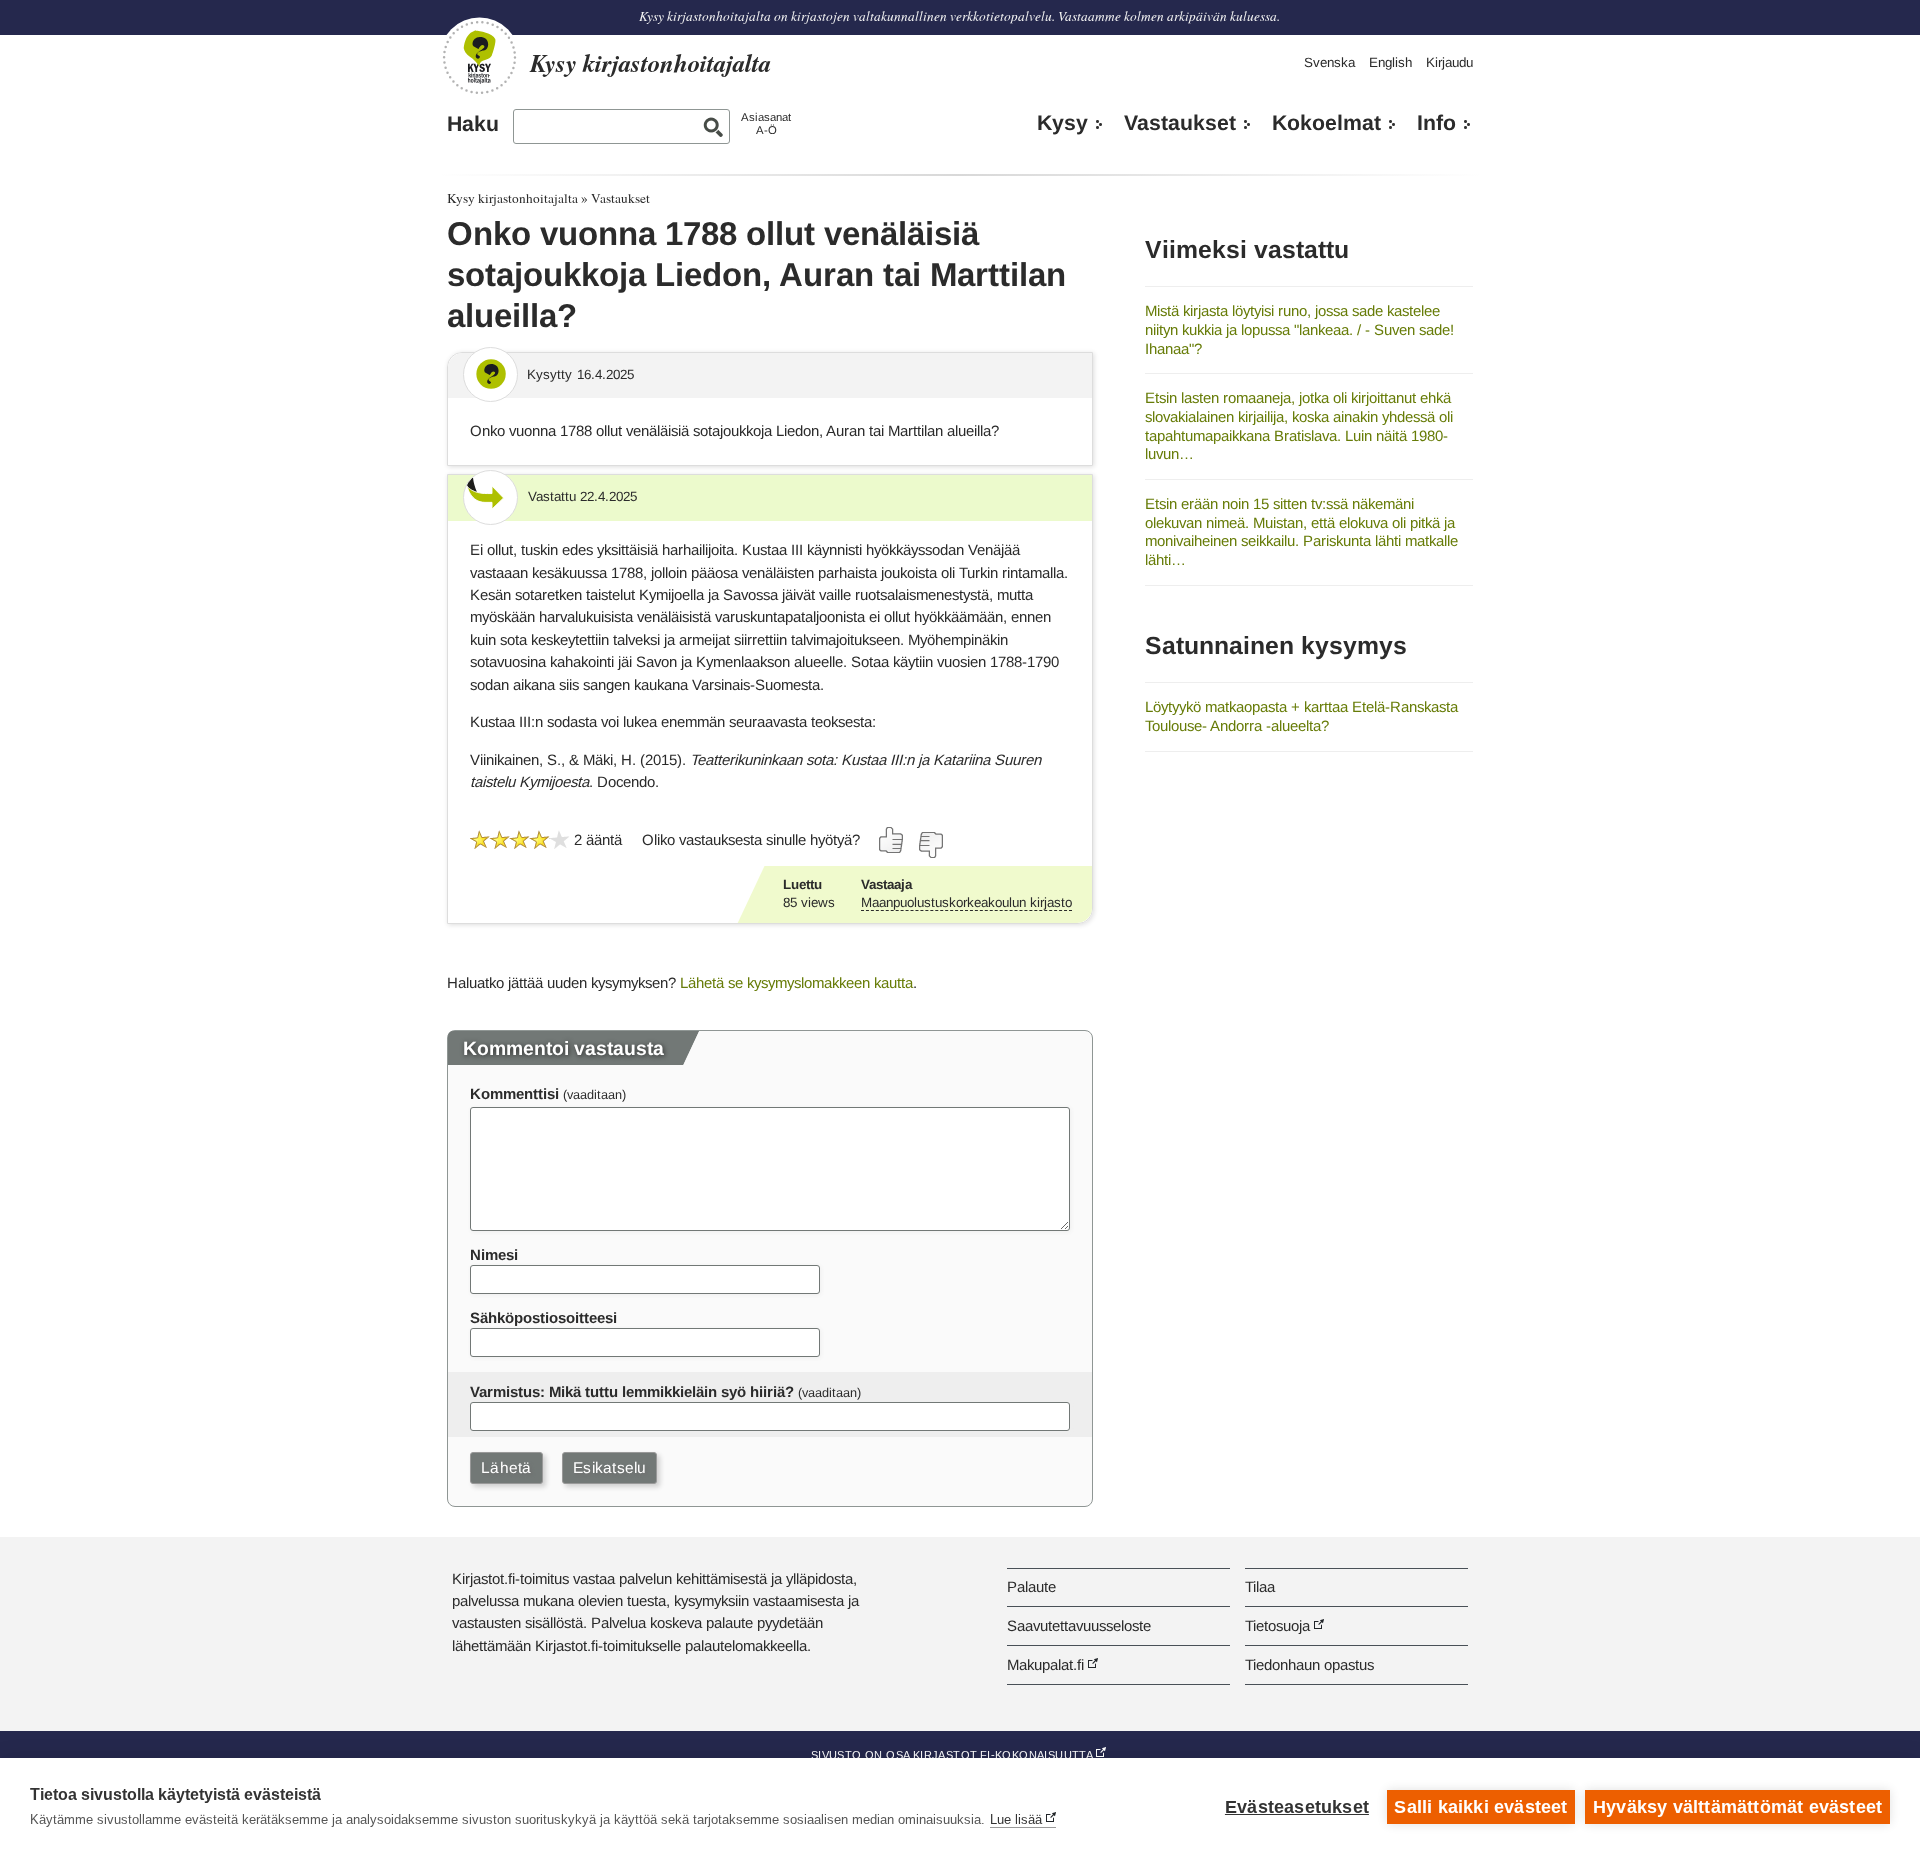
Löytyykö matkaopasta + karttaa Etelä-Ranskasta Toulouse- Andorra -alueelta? (1301, 716)
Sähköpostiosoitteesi (543, 1317)
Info (1436, 123)
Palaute (1031, 1586)
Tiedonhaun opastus (1309, 1664)
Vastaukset (1180, 123)
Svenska (1329, 62)
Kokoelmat (1326, 123)
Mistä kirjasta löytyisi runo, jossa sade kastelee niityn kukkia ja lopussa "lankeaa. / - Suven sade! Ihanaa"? (1299, 329)
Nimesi (494, 1254)
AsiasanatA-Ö (766, 123)
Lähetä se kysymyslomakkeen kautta (796, 982)
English (1390, 62)
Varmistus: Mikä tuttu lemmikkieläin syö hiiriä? (632, 1391)
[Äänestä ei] (930, 845)
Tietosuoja (1277, 1625)
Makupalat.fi (1045, 1664)
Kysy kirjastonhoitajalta (512, 198)
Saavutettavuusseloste (1079, 1625)
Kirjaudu (1449, 62)
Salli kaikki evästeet (1480, 1807)
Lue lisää (1016, 1819)
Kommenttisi (514, 1093)
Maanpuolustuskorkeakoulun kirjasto (966, 902)
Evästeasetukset (1297, 1807)
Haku (473, 124)
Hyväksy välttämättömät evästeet (1737, 1807)
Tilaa (1260, 1586)
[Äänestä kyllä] (892, 840)
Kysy (1062, 123)
